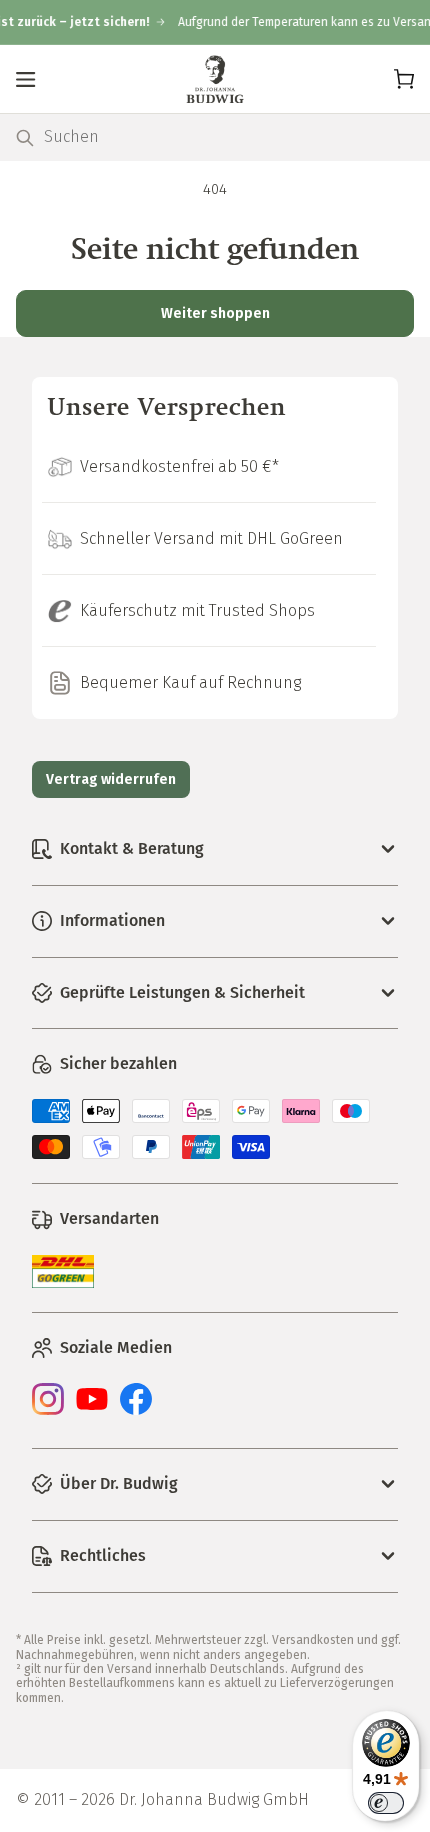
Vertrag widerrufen (111, 779)
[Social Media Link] (48, 1410)
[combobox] (229, 137)
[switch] (386, 1803)
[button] (26, 79)
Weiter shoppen (215, 313)
